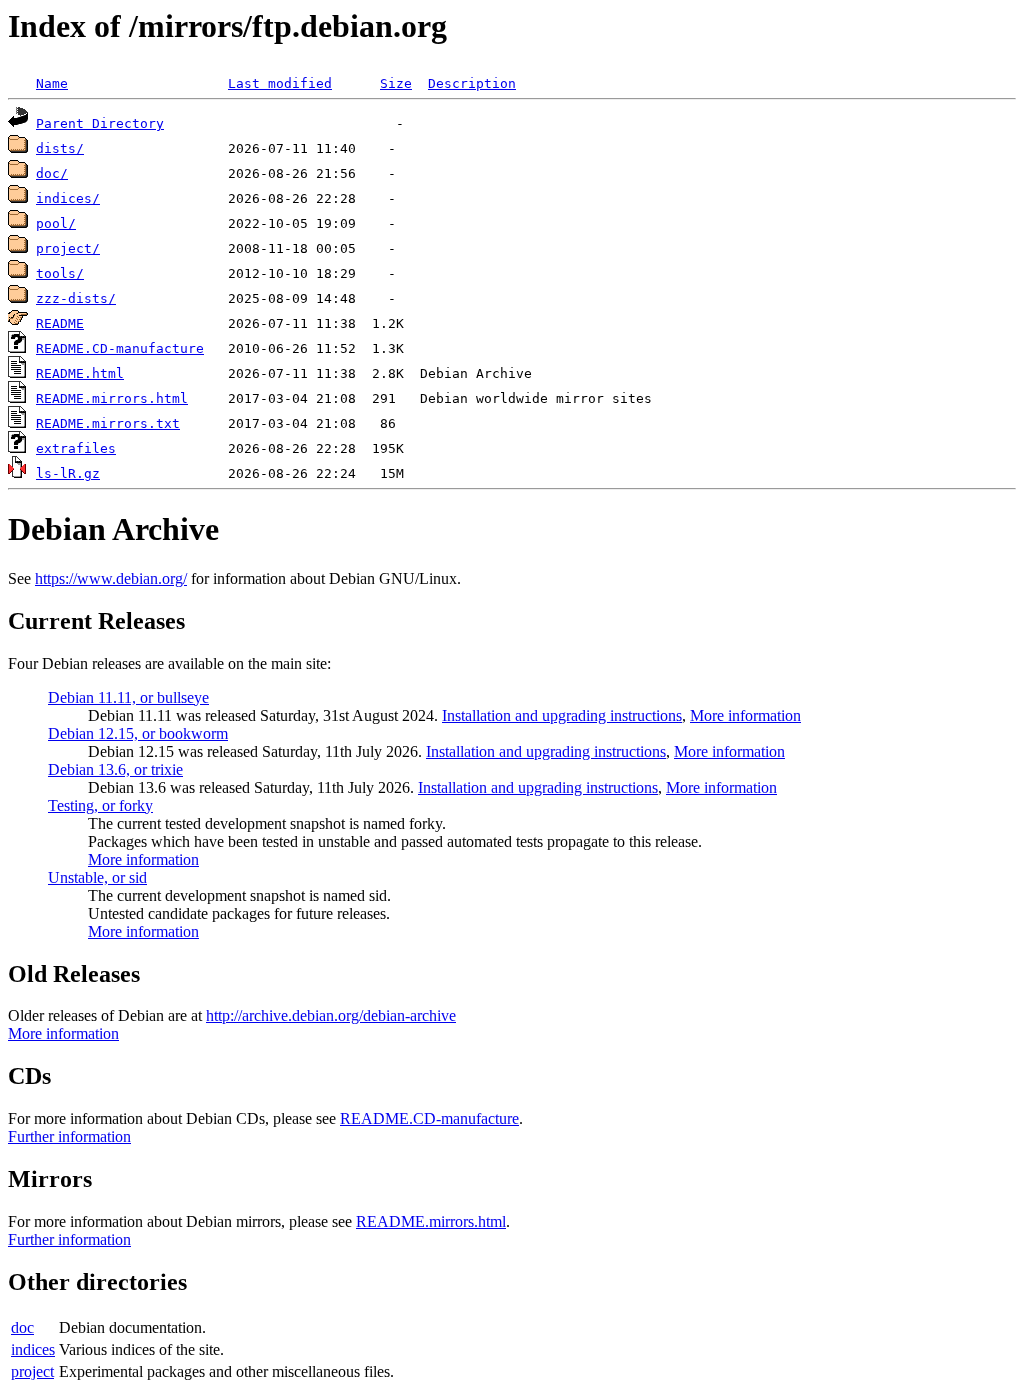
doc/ (52, 173)
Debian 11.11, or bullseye (128, 697)
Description (472, 83)
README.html (80, 373)
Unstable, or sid (97, 877)
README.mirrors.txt (108, 423)
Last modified (280, 83)
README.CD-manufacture (120, 348)
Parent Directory (100, 123)
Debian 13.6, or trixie (115, 769)
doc (22, 1327)
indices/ (68, 198)
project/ (68, 248)
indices (33, 1349)
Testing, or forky (100, 805)
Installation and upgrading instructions (562, 715)
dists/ (60, 148)
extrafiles (76, 448)
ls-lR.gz (68, 473)
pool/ (56, 223)
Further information (69, 1136)
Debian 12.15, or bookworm (138, 733)
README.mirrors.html (112, 398)
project (32, 1371)
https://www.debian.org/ (111, 578)
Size (396, 83)
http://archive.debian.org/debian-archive (331, 1015)
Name (52, 83)
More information (745, 715)
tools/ (60, 273)
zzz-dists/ (76, 298)
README (60, 323)
